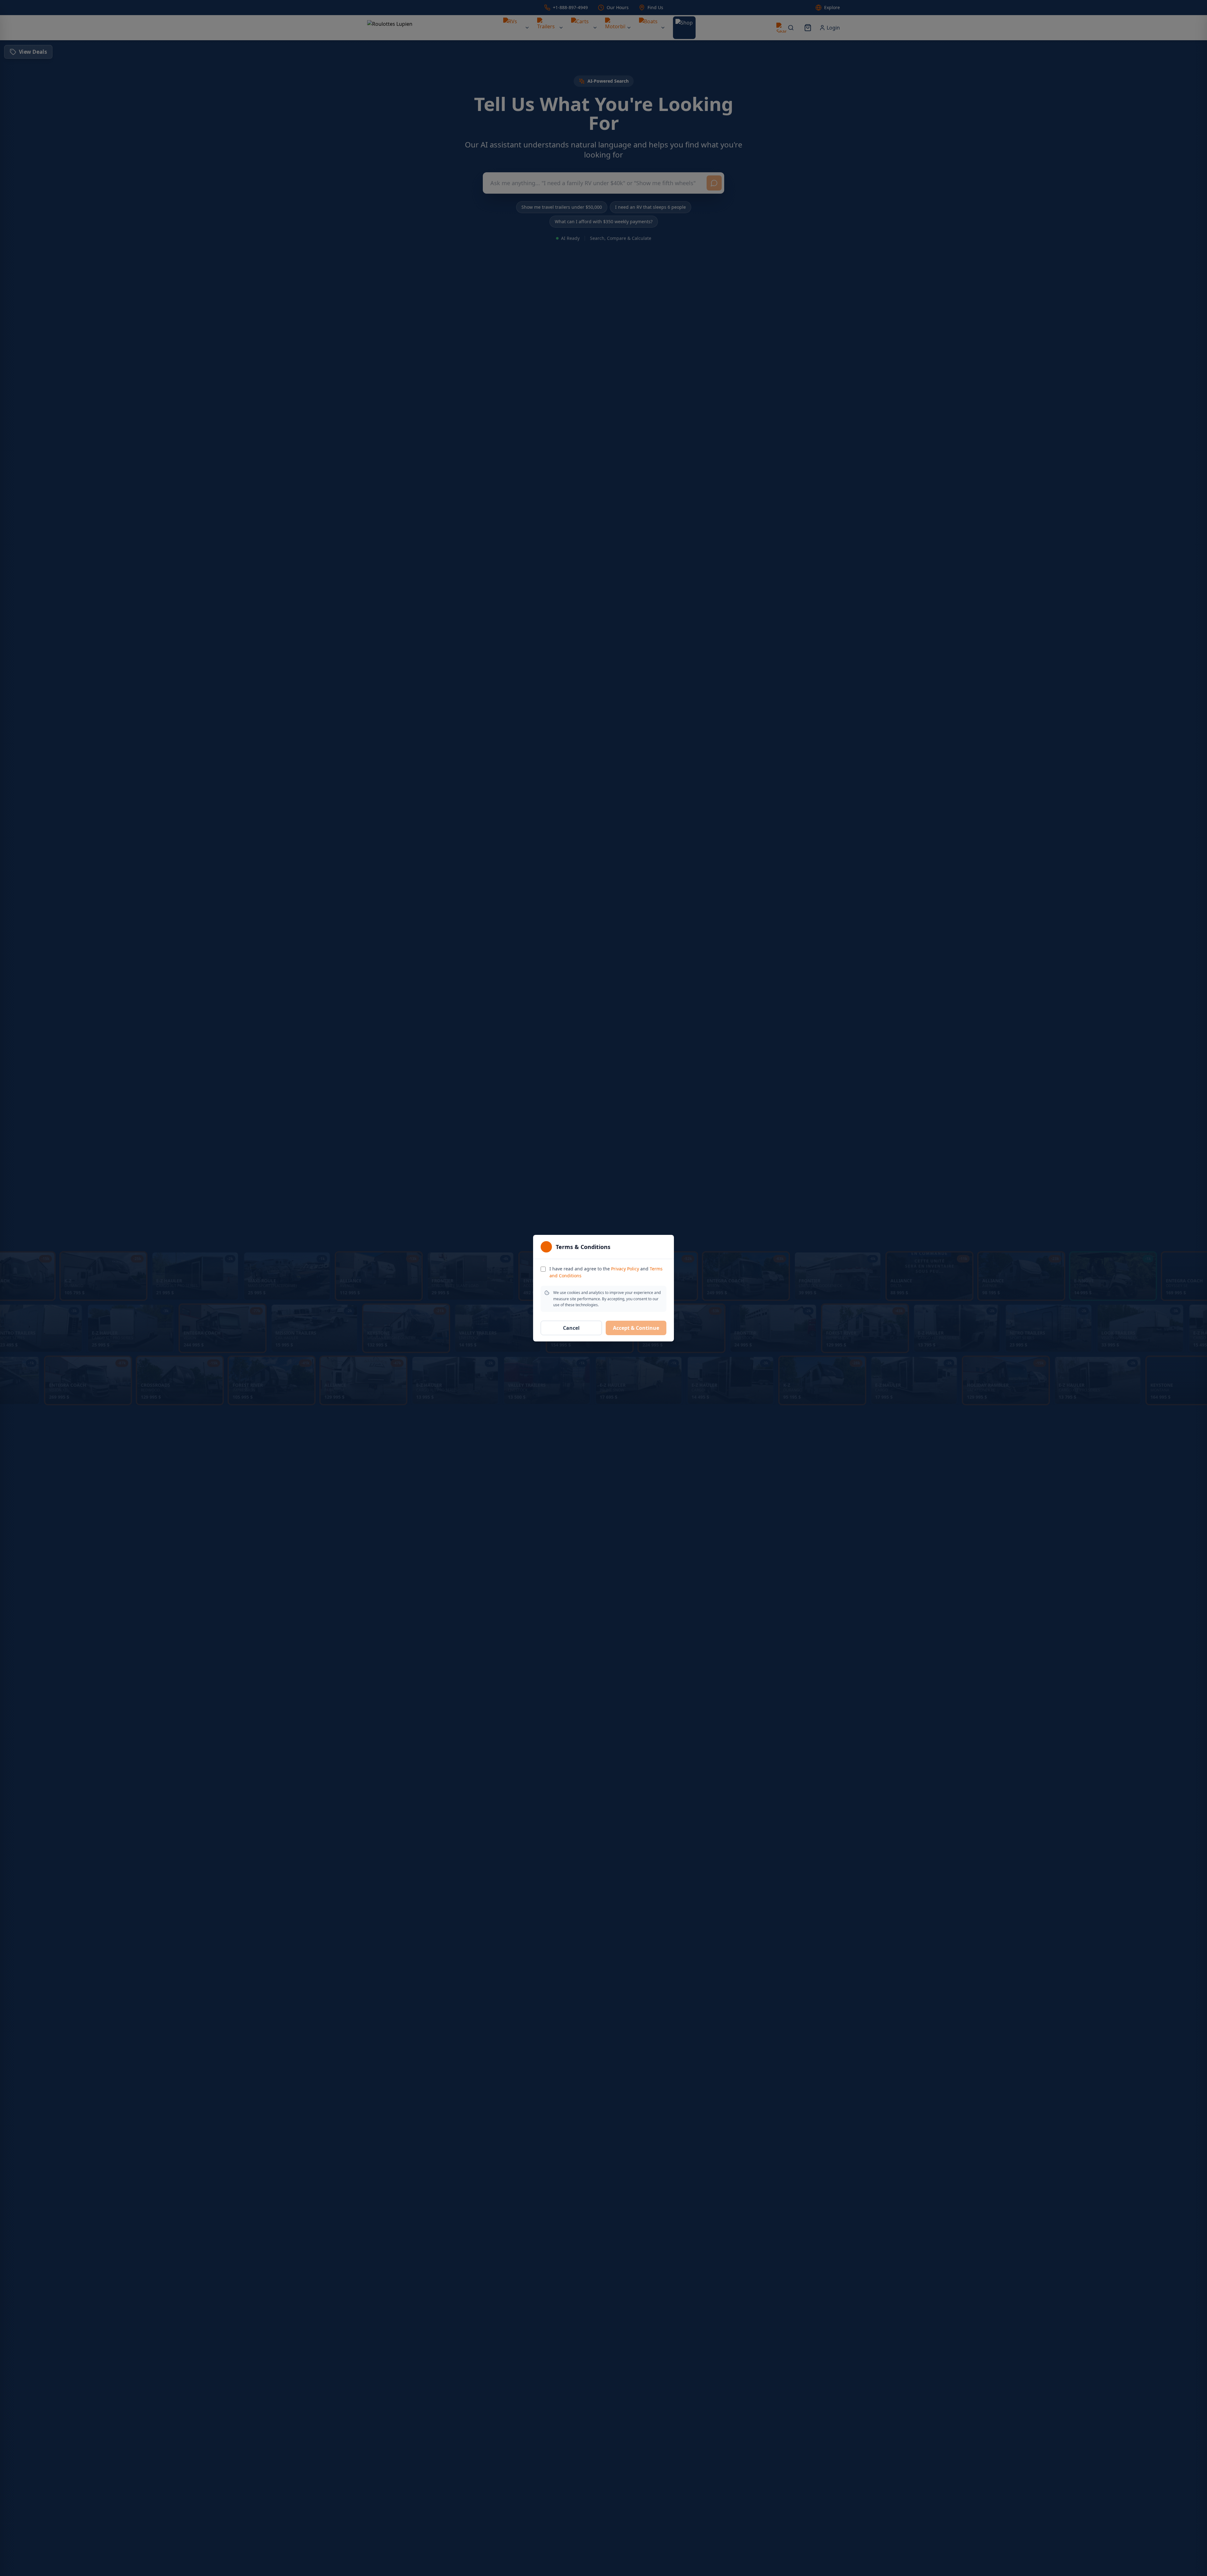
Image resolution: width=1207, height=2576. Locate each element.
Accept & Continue (636, 1328)
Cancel (571, 1328)
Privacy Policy (625, 1269)
